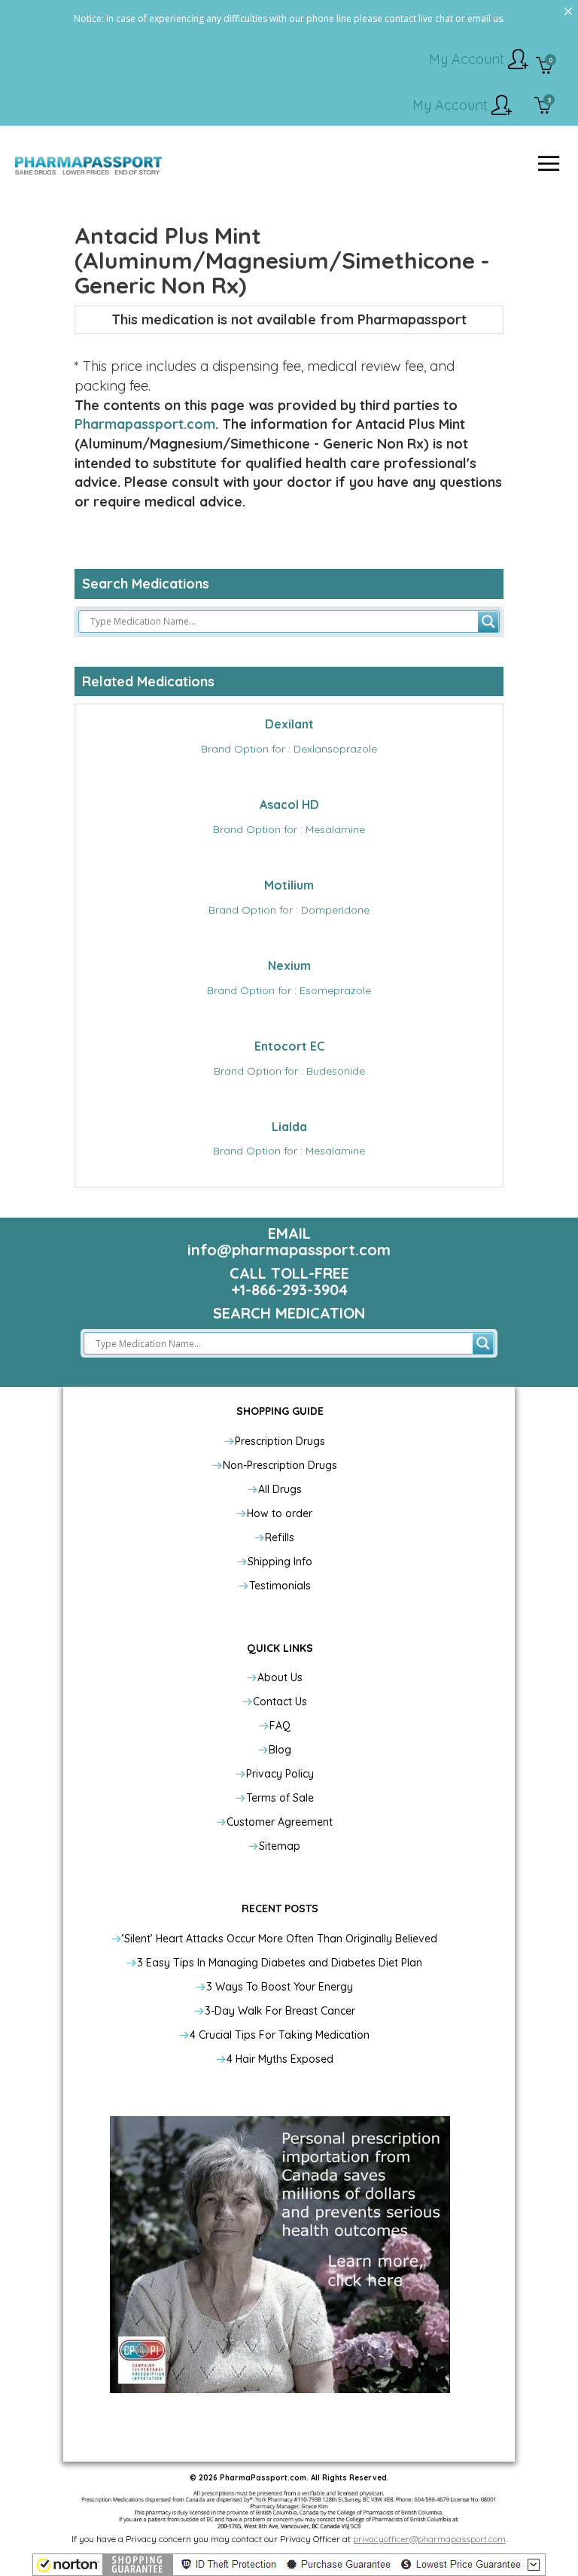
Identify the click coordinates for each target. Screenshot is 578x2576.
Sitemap (280, 1846)
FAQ (280, 1726)
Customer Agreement (280, 1822)
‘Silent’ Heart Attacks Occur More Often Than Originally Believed (280, 1939)
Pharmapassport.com (145, 424)
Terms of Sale (280, 1798)
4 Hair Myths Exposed (280, 2059)
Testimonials (280, 1586)
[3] (543, 107)
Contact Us (280, 1702)
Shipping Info (280, 1562)
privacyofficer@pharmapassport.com (429, 2539)
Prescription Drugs (280, 1441)
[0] (545, 67)
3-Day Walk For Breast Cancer (280, 2011)
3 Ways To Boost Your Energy (280, 1987)
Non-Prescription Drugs (280, 1465)
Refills (280, 1537)
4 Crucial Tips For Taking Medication (280, 2035)
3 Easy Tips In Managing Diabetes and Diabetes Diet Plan (280, 1963)
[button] (289, 2565)
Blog (280, 1750)
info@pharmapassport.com (289, 1250)
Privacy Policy (280, 1774)
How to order (280, 1513)
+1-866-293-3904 (289, 1290)
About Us (280, 1677)
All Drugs (280, 1489)
